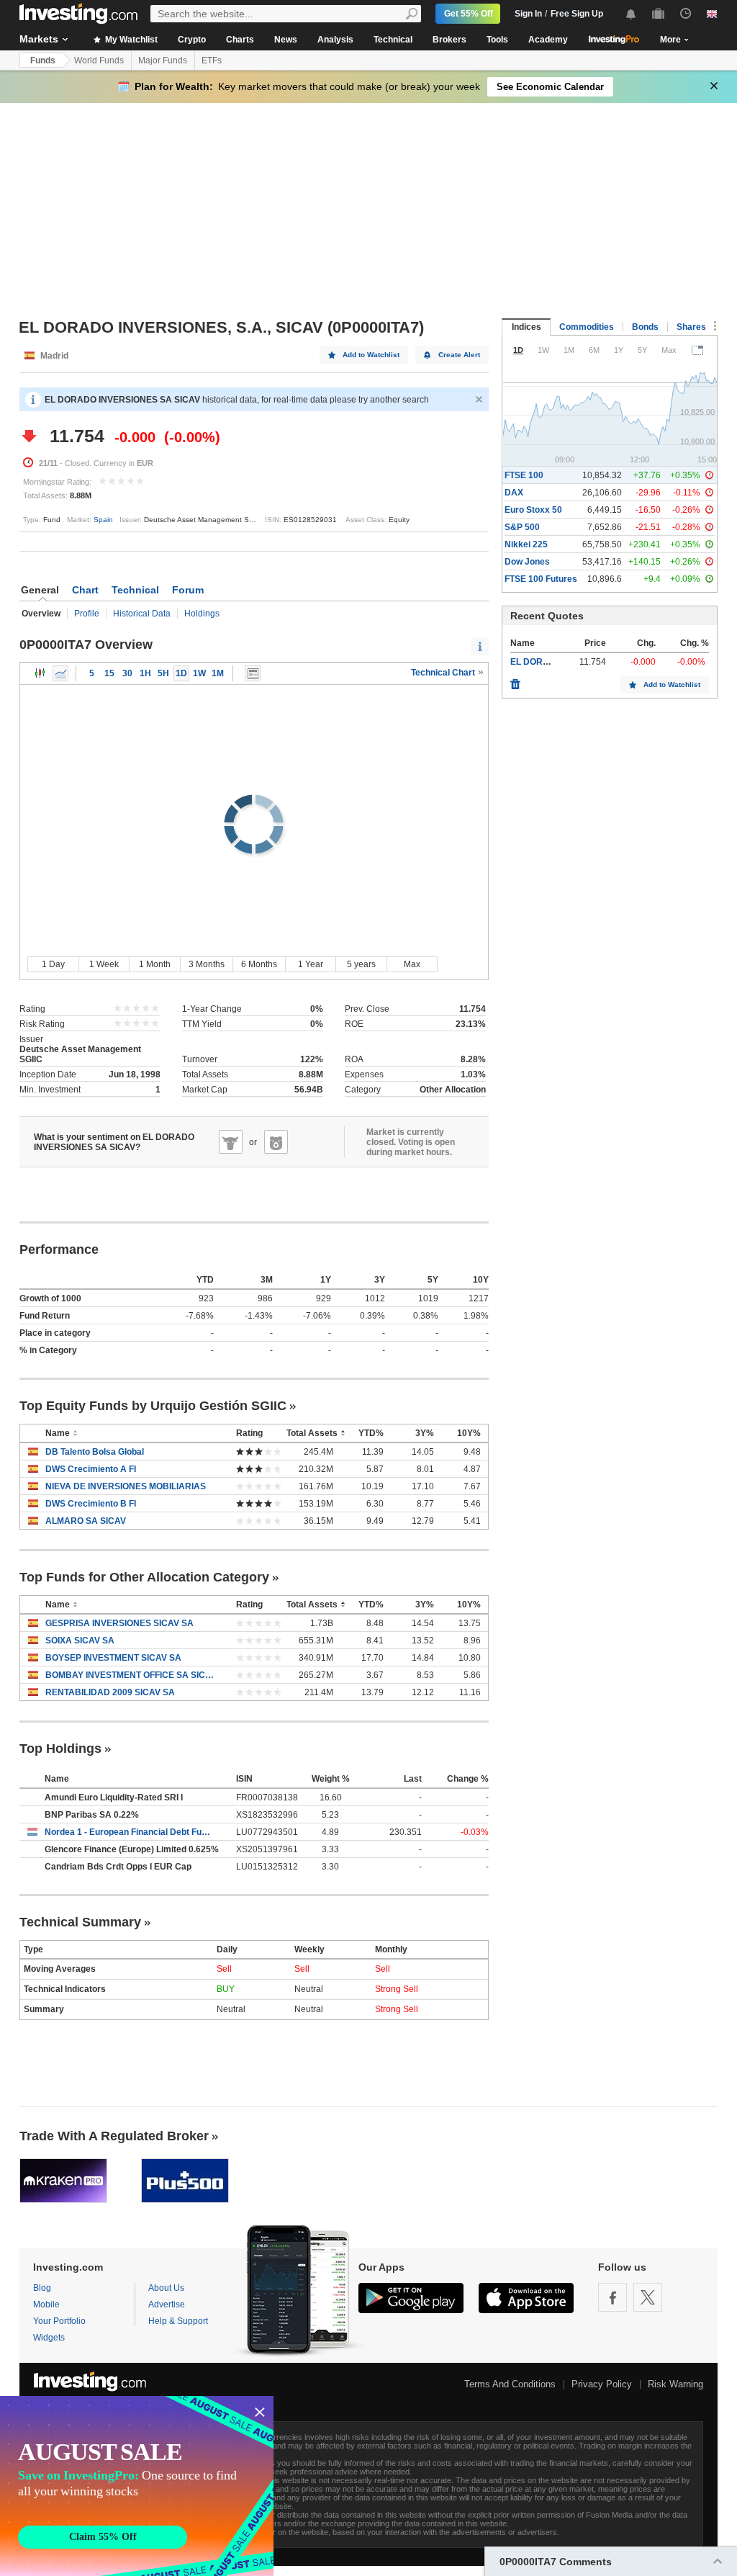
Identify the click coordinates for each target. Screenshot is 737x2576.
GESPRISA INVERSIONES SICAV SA (119, 1623)
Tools (497, 40)
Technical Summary (80, 1922)
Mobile (46, 2305)
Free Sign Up (577, 14)
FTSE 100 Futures (541, 579)
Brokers (449, 40)
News (286, 40)
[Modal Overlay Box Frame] (137, 2486)
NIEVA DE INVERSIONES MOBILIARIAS (126, 1486)
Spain (103, 520)
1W (199, 673)
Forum (188, 590)
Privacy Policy (602, 2384)
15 (109, 673)
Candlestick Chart (40, 673)
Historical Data (142, 614)
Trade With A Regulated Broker (114, 2136)
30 (127, 673)
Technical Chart (444, 673)
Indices (526, 327)
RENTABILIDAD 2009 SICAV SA (110, 1692)
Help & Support (178, 2321)
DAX (514, 493)
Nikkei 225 (526, 544)
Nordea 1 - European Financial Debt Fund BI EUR (130, 1832)
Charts (240, 40)
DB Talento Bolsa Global (95, 1452)
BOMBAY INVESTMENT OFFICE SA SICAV (130, 1675)
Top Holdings (60, 1749)
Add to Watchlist (371, 355)
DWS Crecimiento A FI (91, 1469)
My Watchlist (130, 40)
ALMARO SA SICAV (86, 1521)
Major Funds (163, 60)
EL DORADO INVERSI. (556, 662)
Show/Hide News (253, 673)
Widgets (49, 2338)
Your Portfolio (59, 2321)
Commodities (587, 327)
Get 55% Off (469, 14)
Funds (43, 60)
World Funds (99, 60)
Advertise (167, 2305)
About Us (166, 2288)
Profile (87, 614)
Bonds (645, 327)
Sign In (528, 14)
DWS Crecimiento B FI (91, 1504)
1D (181, 673)
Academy (548, 40)
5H (163, 673)
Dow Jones (527, 562)
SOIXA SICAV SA (80, 1641)
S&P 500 (522, 527)
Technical (393, 40)
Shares (691, 327)
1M (218, 673)
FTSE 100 (524, 475)
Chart (85, 590)
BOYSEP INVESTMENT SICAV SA (113, 1658)
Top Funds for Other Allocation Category (144, 1577)
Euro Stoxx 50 (533, 510)
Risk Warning (675, 2384)
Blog (42, 2288)
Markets (39, 39)
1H (145, 673)
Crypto (192, 40)
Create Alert (459, 355)
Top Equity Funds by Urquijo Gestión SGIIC (153, 1406)
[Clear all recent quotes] (515, 681)
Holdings (202, 614)
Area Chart (60, 673)
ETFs (212, 60)
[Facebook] (612, 2297)
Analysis (335, 40)
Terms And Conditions (510, 2384)
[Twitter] (648, 2297)
